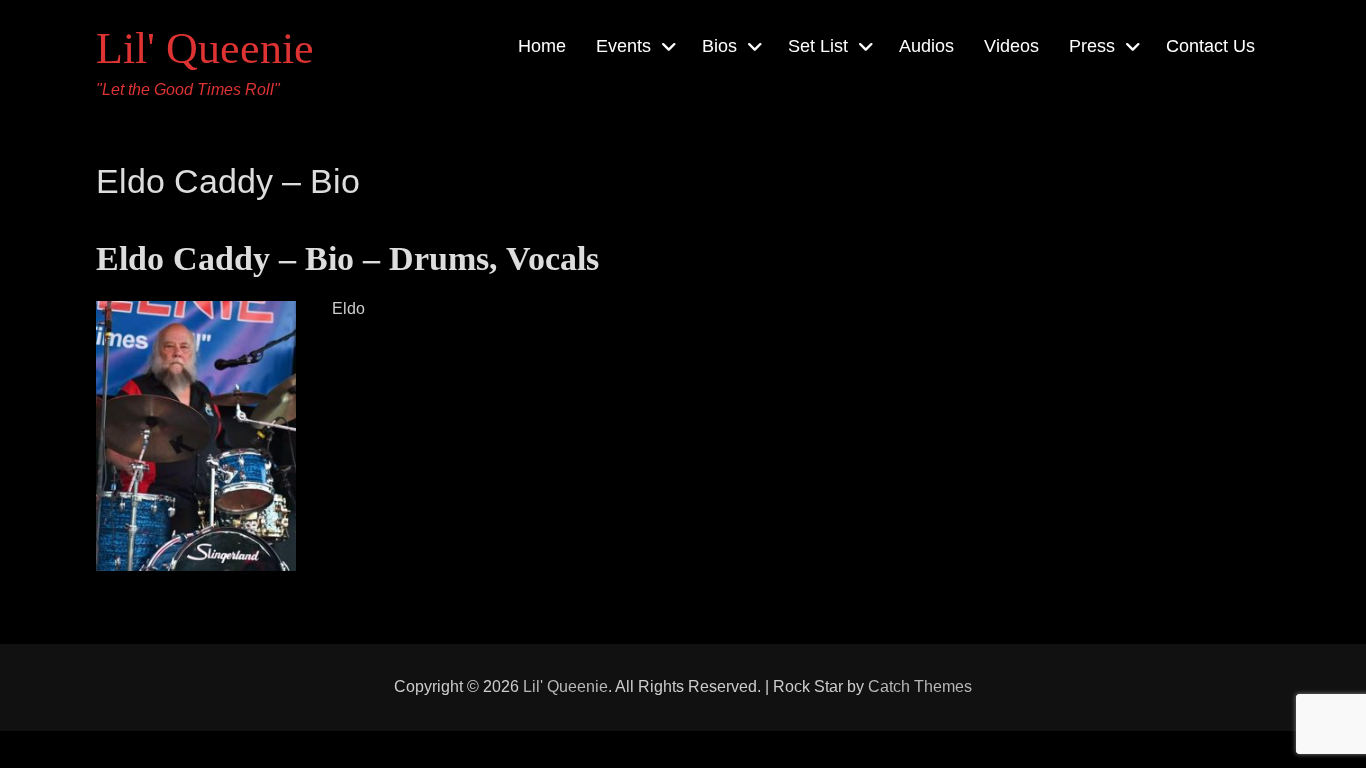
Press (1092, 46)
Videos (1011, 46)
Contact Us (1210, 46)
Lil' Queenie (205, 48)
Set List (818, 46)
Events (623, 46)
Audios (926, 46)
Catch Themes (920, 686)
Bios (719, 46)
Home (542, 46)
